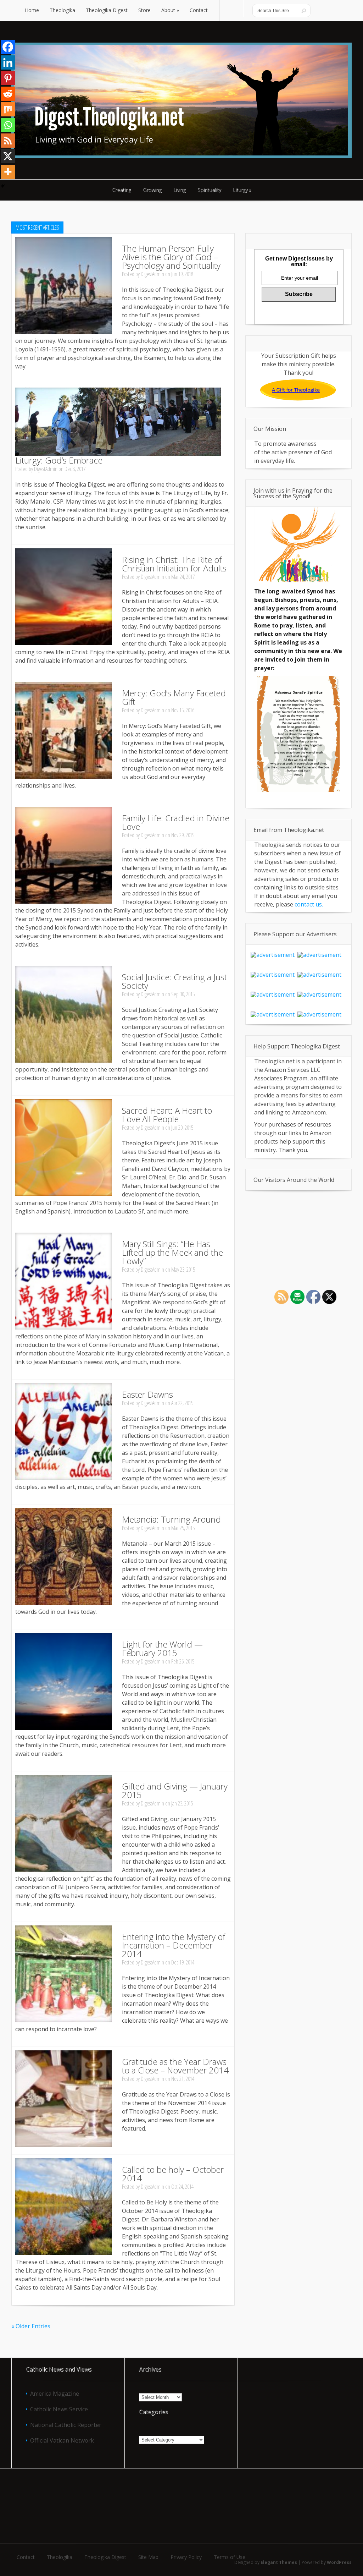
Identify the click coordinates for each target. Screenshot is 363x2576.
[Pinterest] (8, 78)
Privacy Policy (186, 2557)
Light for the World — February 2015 (162, 1648)
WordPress (339, 2562)
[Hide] (3, 186)
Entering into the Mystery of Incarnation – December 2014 (174, 1945)
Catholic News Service (59, 2409)
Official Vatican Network (62, 2440)
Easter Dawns (147, 1394)
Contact (26, 2557)
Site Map (148, 2557)
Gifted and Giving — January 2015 (175, 1790)
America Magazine (55, 2394)
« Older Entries (31, 2326)
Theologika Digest (105, 2557)
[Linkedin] (8, 62)
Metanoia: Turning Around (171, 1519)
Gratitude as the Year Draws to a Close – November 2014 (175, 2066)
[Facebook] (8, 47)
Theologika (60, 2557)
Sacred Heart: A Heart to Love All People (167, 1115)
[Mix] (8, 109)
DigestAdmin (152, 274)
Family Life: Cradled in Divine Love (176, 822)
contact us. (309, 904)
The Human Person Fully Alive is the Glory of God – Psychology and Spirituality (171, 257)
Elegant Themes (279, 2562)
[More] (8, 172)
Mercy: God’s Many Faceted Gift (174, 697)
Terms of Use (230, 2557)
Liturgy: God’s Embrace (59, 460)
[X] (8, 156)
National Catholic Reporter (66, 2425)
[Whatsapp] (8, 125)
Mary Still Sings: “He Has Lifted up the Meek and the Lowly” (172, 1252)
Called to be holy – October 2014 (173, 2174)
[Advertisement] (181, 2505)
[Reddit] (8, 94)
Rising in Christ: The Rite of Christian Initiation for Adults (174, 564)
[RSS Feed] (8, 141)
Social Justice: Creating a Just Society (174, 981)
